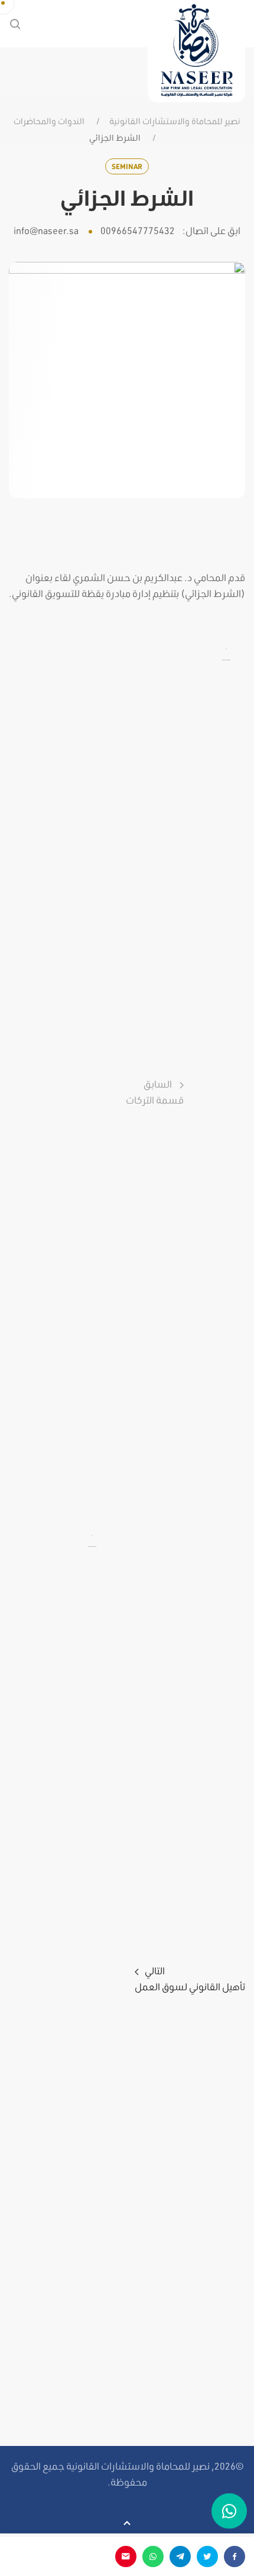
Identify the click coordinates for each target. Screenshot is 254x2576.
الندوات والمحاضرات (49, 121)
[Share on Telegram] (180, 2556)
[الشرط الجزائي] (127, 379)
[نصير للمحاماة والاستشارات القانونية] (196, 51)
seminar (127, 166)
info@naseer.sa (46, 230)
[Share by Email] (126, 2556)
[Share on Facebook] (235, 2556)
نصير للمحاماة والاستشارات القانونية (175, 121)
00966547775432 (138, 230)
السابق (155, 1092)
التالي (190, 1978)
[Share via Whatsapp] (153, 2556)
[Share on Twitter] (207, 2556)
